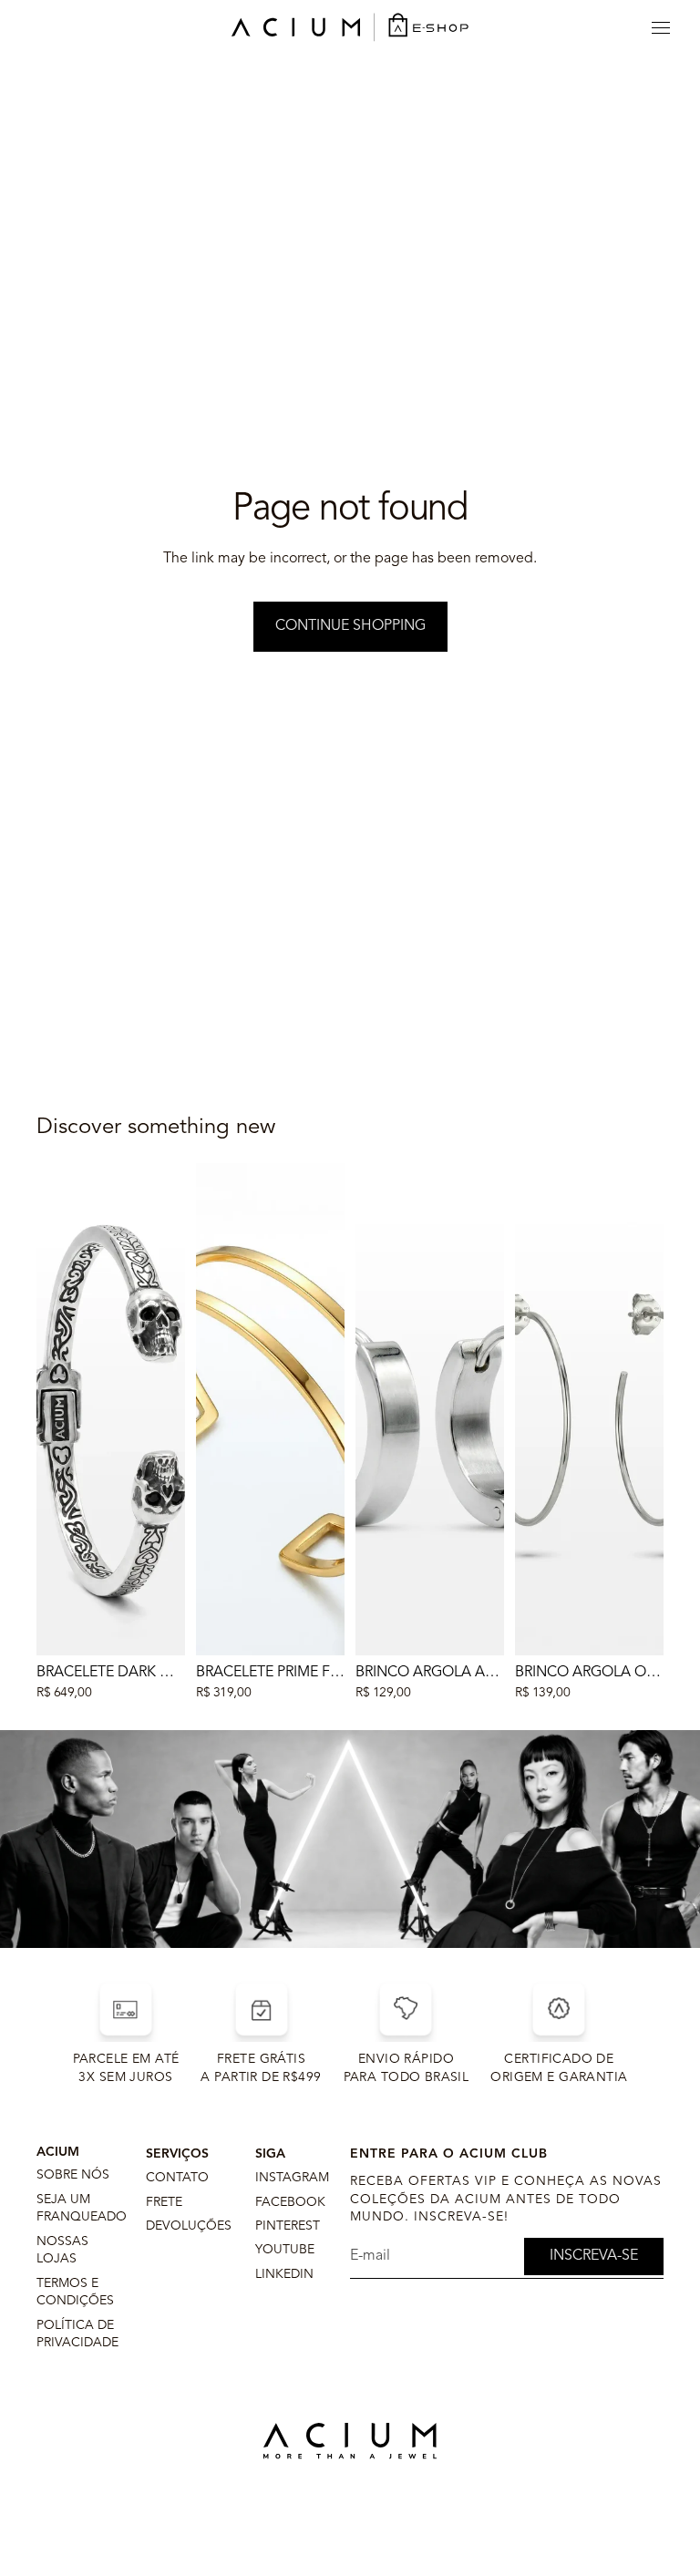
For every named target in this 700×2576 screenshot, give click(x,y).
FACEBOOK (290, 2202)
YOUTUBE (285, 2250)
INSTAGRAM (292, 2178)
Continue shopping (350, 626)
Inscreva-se (594, 2256)
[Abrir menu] (661, 27)
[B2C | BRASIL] (350, 27)
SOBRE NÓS (73, 2175)
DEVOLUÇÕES (189, 2226)
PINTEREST (288, 2226)
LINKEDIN (284, 2274)
